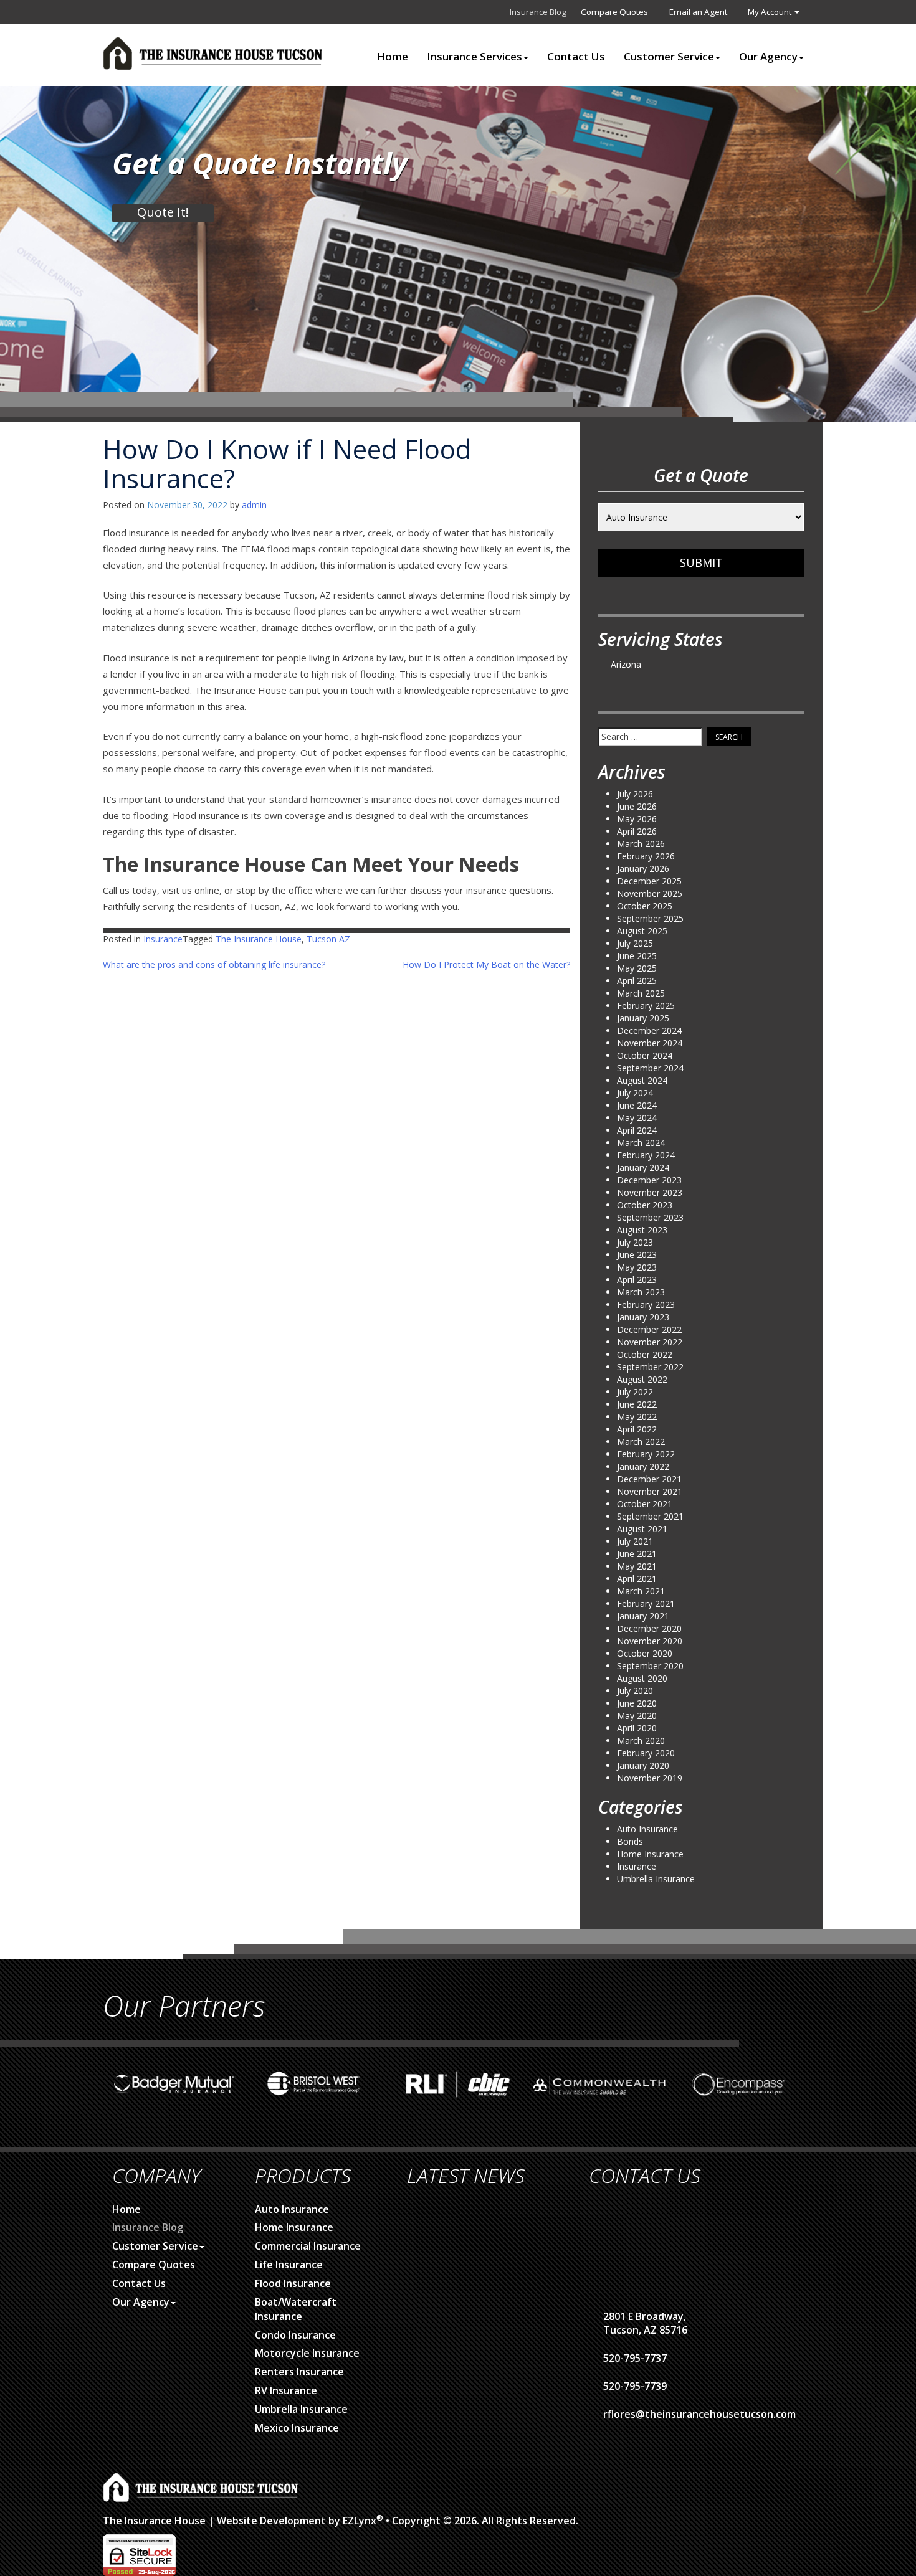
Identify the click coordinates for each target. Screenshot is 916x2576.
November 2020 (650, 1641)
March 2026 (641, 844)
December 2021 (649, 1479)
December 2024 (649, 1030)
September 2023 (650, 1217)
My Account (770, 12)
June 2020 (637, 1703)
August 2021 (642, 1529)
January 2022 (643, 1466)
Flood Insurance (293, 2283)
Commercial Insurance (308, 2246)
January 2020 (643, 1765)
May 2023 (637, 1267)
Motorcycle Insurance (307, 2353)
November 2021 (650, 1491)
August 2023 (642, 1230)
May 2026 (637, 819)
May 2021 (637, 1566)
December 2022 (649, 1329)
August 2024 (642, 1080)
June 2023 (637, 1255)
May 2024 (637, 1118)
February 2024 (646, 1155)
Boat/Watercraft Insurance (296, 2309)
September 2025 (650, 918)
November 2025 (650, 893)
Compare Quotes (614, 12)
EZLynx (360, 2521)
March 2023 (641, 1292)
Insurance (163, 939)
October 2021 (645, 1504)
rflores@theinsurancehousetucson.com (699, 2414)
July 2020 (635, 1691)
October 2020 (645, 1653)
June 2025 (637, 956)
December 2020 (649, 1628)
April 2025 (637, 981)
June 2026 (637, 806)
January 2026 (643, 869)
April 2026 (637, 831)
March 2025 (641, 993)
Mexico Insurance (297, 2428)
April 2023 (637, 1280)
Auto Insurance (647, 1829)
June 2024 (637, 1105)
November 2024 (650, 1043)
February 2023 (646, 1305)
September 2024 (650, 1068)
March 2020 (641, 1740)
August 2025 (642, 931)
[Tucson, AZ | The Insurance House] (215, 54)
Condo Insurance (295, 2335)
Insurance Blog (538, 12)
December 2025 (649, 881)
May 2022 (637, 1417)
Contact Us (576, 57)
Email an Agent (698, 12)
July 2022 (635, 1392)
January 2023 (643, 1317)
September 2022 (650, 1367)
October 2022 (645, 1354)
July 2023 (635, 1242)
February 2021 (646, 1603)
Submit (701, 562)
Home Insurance (650, 1854)
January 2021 (643, 1616)
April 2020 (637, 1728)
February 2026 (646, 856)
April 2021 (637, 1579)
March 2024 (641, 1143)
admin (254, 505)
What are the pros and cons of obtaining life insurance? (214, 964)
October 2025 (645, 906)
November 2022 (650, 1342)
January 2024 (643, 1167)
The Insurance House (259, 939)
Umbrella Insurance (656, 1879)
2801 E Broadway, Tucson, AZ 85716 (645, 2323)
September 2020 (650, 1666)
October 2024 (645, 1055)
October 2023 (645, 1205)
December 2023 (649, 1180)
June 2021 (637, 1554)
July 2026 (635, 794)
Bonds (630, 1841)
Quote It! (163, 212)
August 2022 (642, 1379)
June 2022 (637, 1404)
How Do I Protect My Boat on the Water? (486, 964)
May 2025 (637, 968)
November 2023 (650, 1192)
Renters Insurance (299, 2372)
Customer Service (669, 57)
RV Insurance (286, 2390)
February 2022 (646, 1454)
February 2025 (646, 1006)
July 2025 (635, 943)
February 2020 (646, 1753)
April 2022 (637, 1429)
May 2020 (637, 1716)
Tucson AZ (328, 939)
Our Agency (768, 57)
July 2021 (635, 1541)
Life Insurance (289, 2265)
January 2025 (643, 1018)
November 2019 (650, 1778)
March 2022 (641, 1442)
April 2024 (637, 1130)
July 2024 (635, 1093)
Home (392, 57)
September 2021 (650, 1516)
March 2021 (641, 1591)
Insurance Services (475, 57)
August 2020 (642, 1678)
